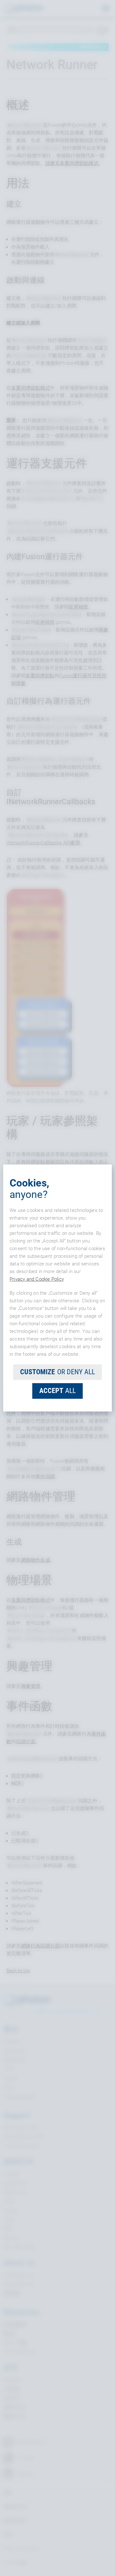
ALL (57, 1391)
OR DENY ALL (57, 1372)
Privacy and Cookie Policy (37, 1279)
